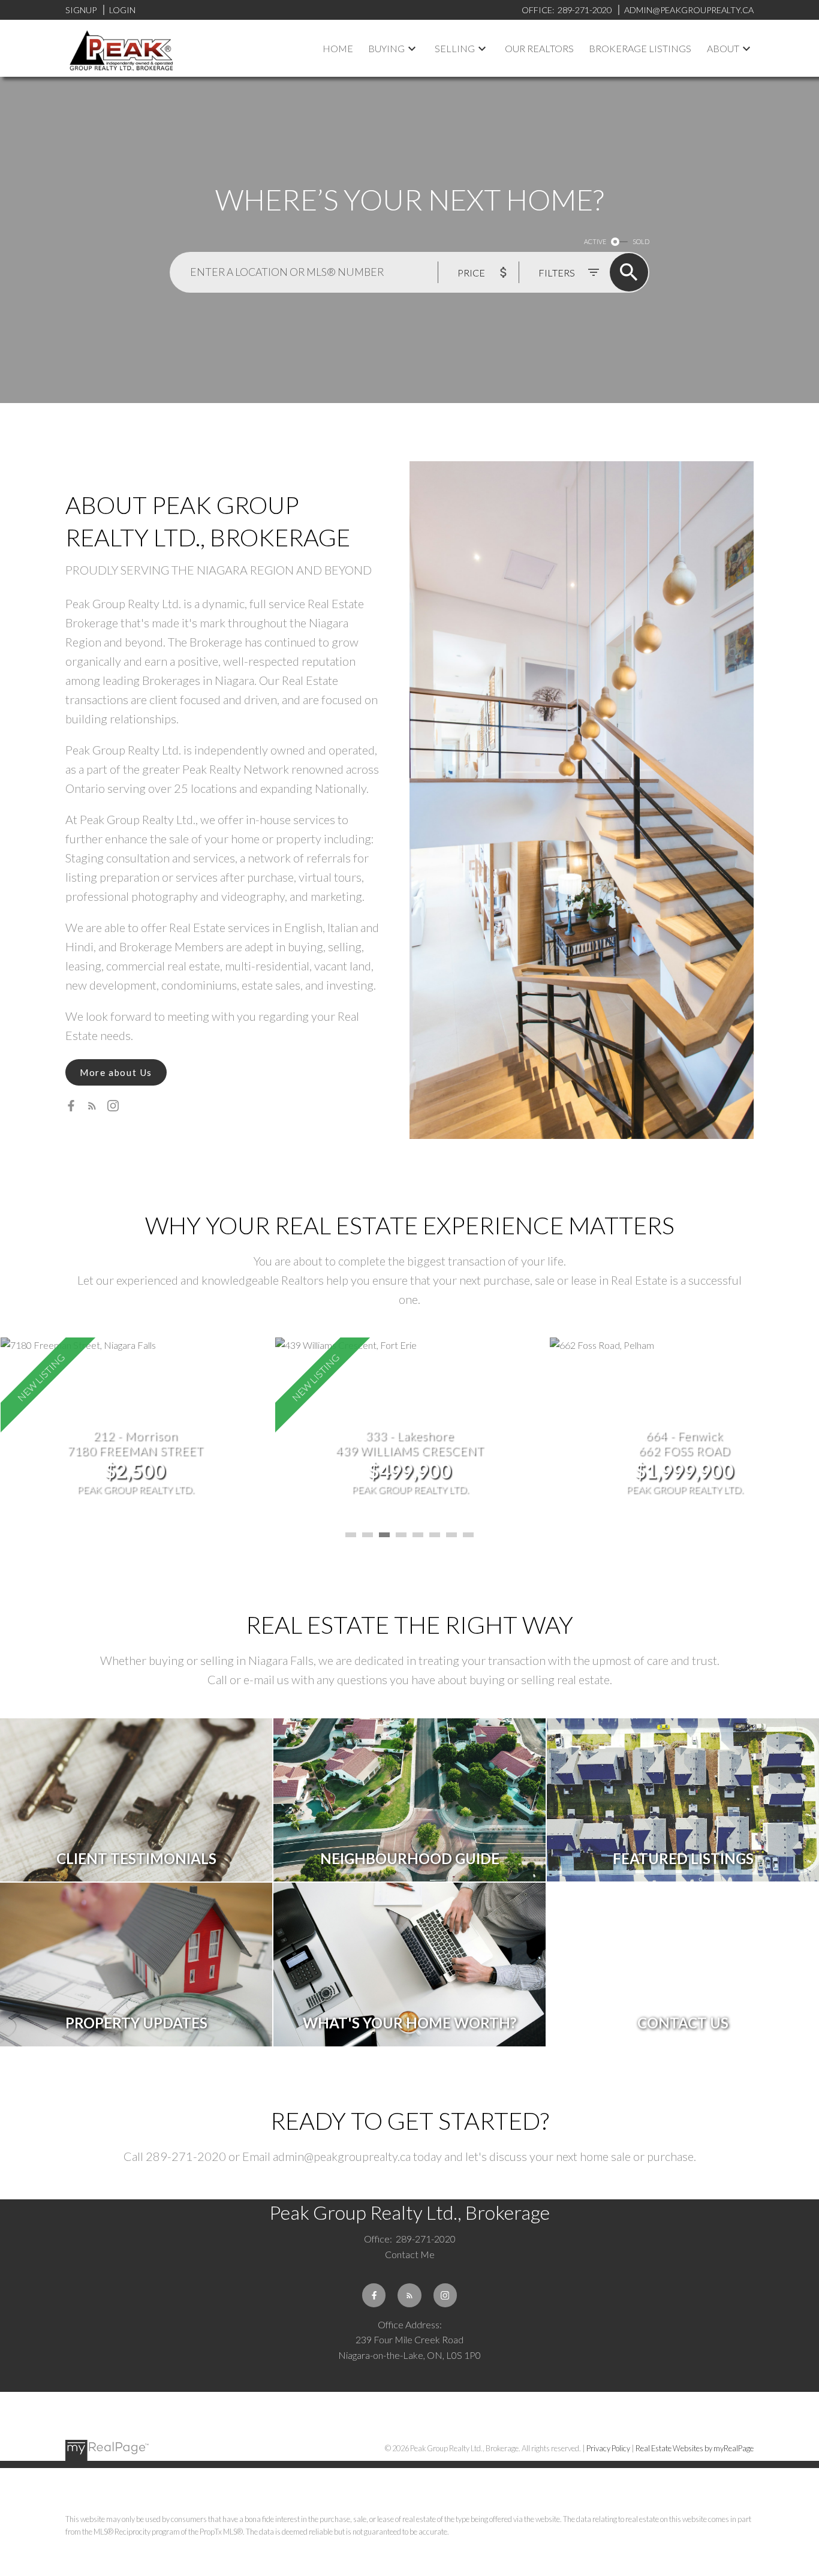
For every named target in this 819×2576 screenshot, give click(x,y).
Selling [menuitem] (455, 48)
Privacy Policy (608, 2448)
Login (122, 10)
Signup (81, 10)
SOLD (641, 241)
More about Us (116, 1072)
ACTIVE (595, 241)
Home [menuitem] (338, 48)
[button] (116, 1072)
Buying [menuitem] (386, 48)
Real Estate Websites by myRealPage (695, 2448)
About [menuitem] (723, 48)
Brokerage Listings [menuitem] (640, 48)
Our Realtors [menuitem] (539, 48)
